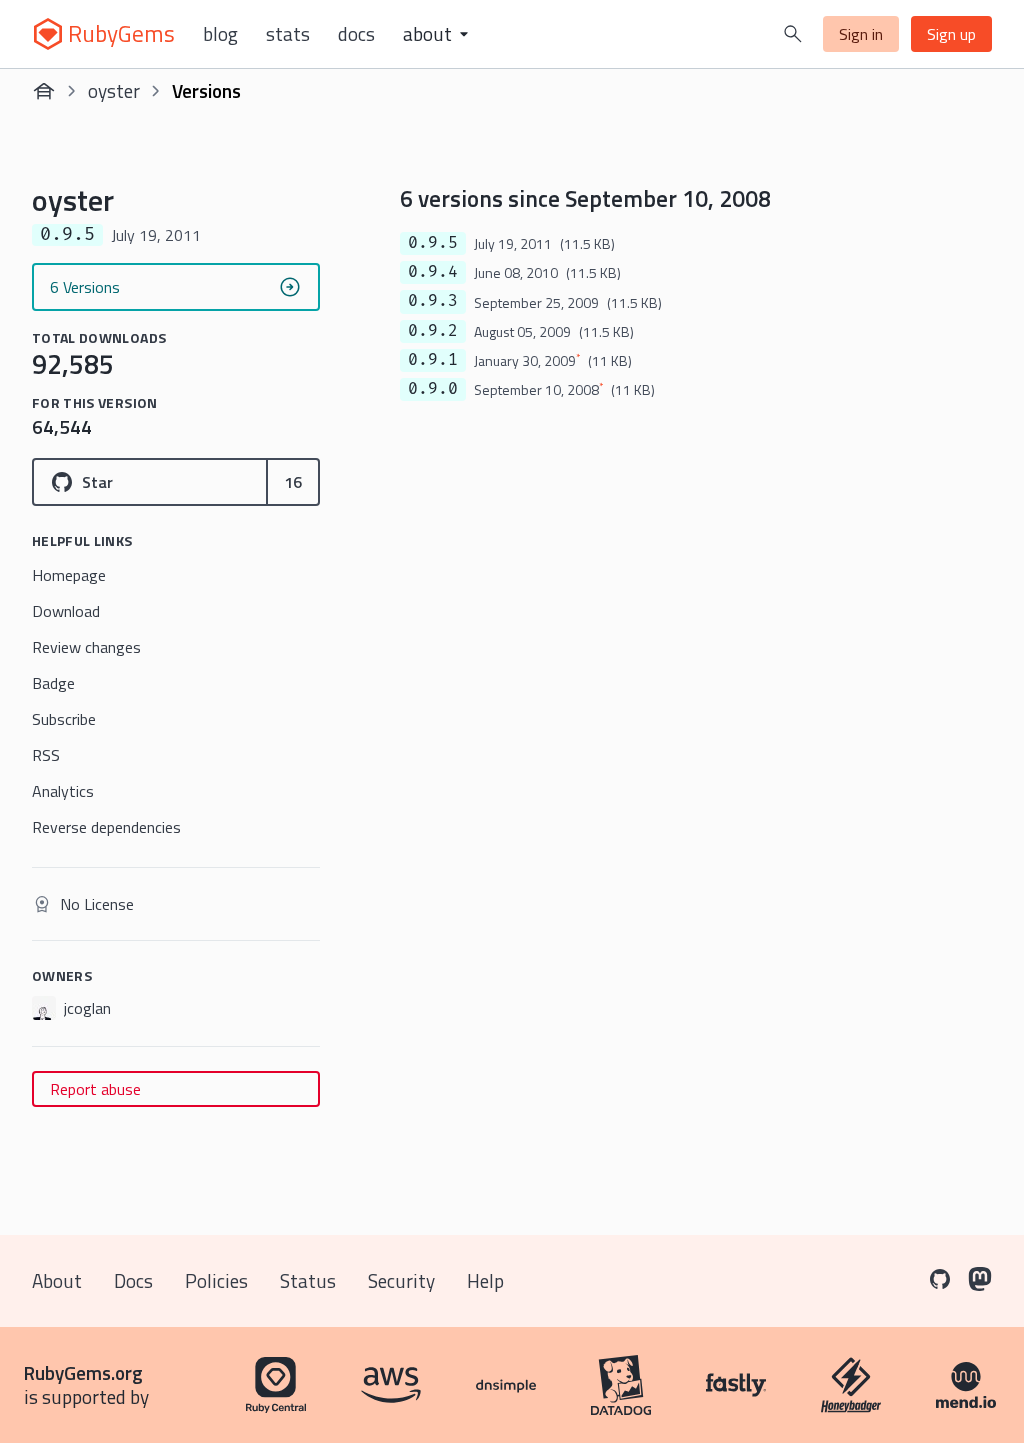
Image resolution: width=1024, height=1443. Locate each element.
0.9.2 (433, 331)
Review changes (86, 647)
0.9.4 (433, 272)
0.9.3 (433, 301)
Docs (356, 34)
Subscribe (64, 719)
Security (401, 1280)
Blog (220, 34)
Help (485, 1280)
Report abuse (95, 1089)
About (57, 1280)
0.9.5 (433, 243)
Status (308, 1280)
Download (66, 611)
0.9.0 (433, 389)
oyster (114, 90)
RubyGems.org (83, 1372)
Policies (216, 1280)
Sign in (861, 34)
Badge (53, 683)
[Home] (44, 91)
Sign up (951, 34)
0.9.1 (433, 360)
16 (293, 482)
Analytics (63, 791)
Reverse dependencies (106, 827)
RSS (46, 755)
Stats (288, 34)
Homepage (69, 575)
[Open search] (793, 34)
